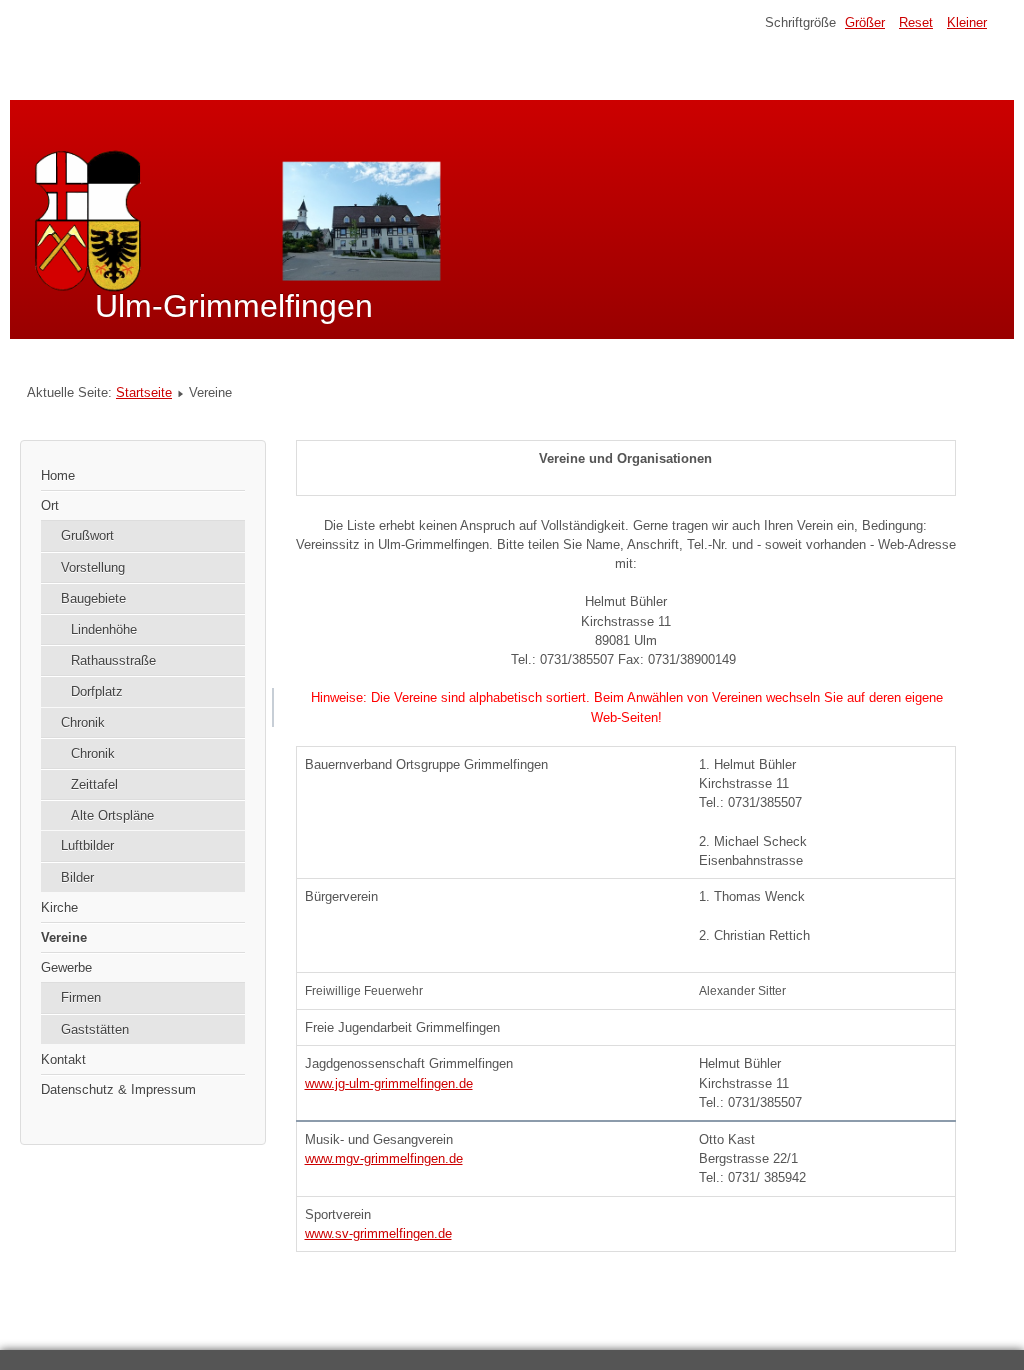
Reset (916, 22)
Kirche (59, 907)
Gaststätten (95, 1029)
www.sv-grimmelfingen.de (378, 1233)
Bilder (77, 877)
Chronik (83, 722)
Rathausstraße (113, 660)
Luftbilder (87, 845)
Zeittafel (94, 784)
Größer (865, 22)
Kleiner (967, 22)
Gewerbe (66, 967)
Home (58, 475)
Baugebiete (93, 598)
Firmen (81, 997)
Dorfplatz (97, 691)
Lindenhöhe (104, 629)
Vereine (64, 937)
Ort (50, 505)
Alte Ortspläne (112, 815)
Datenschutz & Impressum (118, 1089)
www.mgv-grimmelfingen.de (384, 1158)
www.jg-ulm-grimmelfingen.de (389, 1083)
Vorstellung (93, 567)
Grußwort (87, 535)
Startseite (144, 392)
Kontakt (63, 1059)
